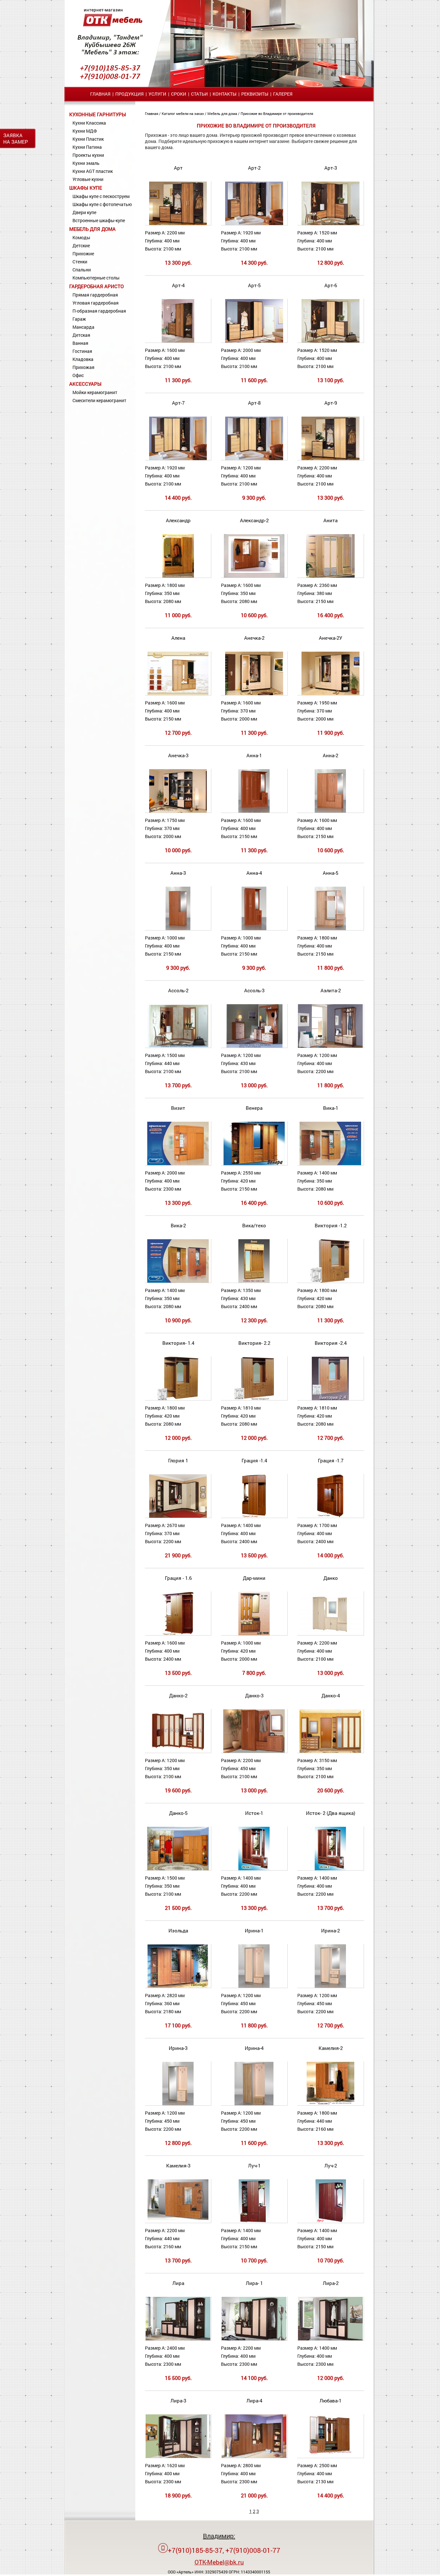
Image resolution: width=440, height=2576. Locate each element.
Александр (178, 520)
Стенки (80, 262)
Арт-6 (331, 285)
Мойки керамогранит (95, 392)
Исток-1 (254, 1813)
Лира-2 (331, 2283)
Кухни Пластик (88, 139)
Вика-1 (331, 1108)
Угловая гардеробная (96, 303)
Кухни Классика (89, 123)
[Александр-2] (254, 576)
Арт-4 (178, 285)
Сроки (179, 94)
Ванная (80, 343)
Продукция (129, 94)
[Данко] (331, 1634)
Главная (100, 94)
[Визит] (178, 1164)
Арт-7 (178, 403)
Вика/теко (254, 1225)
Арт (178, 168)
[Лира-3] (178, 2456)
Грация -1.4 (254, 1460)
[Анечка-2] (254, 694)
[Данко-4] (330, 1751)
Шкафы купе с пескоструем (101, 196)
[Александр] (178, 576)
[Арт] (178, 224)
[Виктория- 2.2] (254, 1399)
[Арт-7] (178, 459)
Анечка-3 (178, 755)
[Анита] (330, 576)
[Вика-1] (330, 1164)
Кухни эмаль (86, 163)
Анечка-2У (330, 638)
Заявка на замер (16, 138)
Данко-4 (331, 1695)
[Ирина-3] (178, 2104)
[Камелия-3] (178, 2221)
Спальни (82, 270)
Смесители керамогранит (99, 400)
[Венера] (254, 1164)
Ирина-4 (254, 2048)
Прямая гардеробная (95, 295)
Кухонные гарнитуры (98, 114)
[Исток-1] (254, 1869)
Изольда (178, 1930)
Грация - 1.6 (178, 1578)
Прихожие (83, 254)
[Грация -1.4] (254, 1516)
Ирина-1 (254, 1930)
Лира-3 (178, 2401)
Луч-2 (331, 2166)
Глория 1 (178, 1460)
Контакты (225, 94)
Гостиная (82, 351)
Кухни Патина (87, 147)
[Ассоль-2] (178, 1046)
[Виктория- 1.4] (178, 1399)
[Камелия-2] (330, 2104)
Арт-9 (331, 403)
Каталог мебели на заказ (183, 113)
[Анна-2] (330, 811)
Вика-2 (178, 1225)
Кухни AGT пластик (93, 171)
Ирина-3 (178, 2048)
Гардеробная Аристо (96, 286)
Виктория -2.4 (331, 1343)
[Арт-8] (254, 459)
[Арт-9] (330, 459)
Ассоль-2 (178, 990)
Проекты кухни (88, 155)
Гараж (79, 319)
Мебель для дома (92, 229)
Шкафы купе (86, 188)
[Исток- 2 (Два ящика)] (330, 1869)
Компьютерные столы (96, 278)
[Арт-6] (330, 341)
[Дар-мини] (254, 1634)
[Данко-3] (254, 1751)
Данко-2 (178, 1695)
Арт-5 (254, 285)
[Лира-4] (254, 2456)
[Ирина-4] (254, 2104)
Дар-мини (254, 1578)
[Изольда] (178, 1986)
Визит (178, 1108)
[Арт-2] (254, 224)
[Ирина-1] (254, 1986)
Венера (254, 1108)
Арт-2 (254, 168)
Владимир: (219, 2536)
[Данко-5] (178, 1869)
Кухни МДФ (85, 131)
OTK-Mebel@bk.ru (219, 2562)
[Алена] (178, 694)
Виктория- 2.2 (254, 1343)
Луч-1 (254, 2166)
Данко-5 (178, 1813)
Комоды (81, 237)
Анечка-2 (254, 638)
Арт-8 (254, 403)
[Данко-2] (178, 1751)
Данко (331, 1578)
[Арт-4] (178, 341)
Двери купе (84, 212)
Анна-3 (178, 873)
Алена (178, 638)
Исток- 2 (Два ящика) (331, 1813)
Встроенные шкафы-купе (99, 220)
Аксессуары (85, 384)
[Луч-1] (254, 2221)
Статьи (199, 94)
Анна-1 (254, 755)
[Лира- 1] (254, 2339)
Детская (81, 335)
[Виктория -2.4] (330, 1399)
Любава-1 (330, 2401)
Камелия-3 (178, 2166)
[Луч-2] (330, 2221)
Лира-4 (254, 2401)
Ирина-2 (330, 1930)
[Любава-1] (330, 2456)
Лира (178, 2283)
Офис (78, 375)
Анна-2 (330, 755)
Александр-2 (254, 520)
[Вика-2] (178, 1281)
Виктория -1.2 (331, 1225)
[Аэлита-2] (330, 1046)
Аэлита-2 (331, 990)
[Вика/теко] (254, 1281)
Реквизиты (255, 94)
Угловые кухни (88, 179)
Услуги (157, 94)
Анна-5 (330, 873)
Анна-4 (254, 873)
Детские (81, 245)
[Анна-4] (254, 929)
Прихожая (83, 367)
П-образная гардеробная (99, 311)
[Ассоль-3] (254, 1046)
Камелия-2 (331, 2048)
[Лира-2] (330, 2339)
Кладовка (83, 359)
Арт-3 (331, 168)
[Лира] (178, 2339)
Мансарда (83, 327)
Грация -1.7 (331, 1460)
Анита (330, 520)
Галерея (283, 94)
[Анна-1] (254, 811)
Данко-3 (254, 1695)
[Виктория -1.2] (330, 1281)
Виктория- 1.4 (178, 1343)
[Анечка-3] (178, 811)
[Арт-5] (254, 341)
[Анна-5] (330, 929)
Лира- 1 (254, 2283)
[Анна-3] (178, 929)
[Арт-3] (330, 224)
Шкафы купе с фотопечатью (102, 204)
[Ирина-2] (330, 1986)
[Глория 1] (178, 1516)
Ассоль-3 (254, 990)
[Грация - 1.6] (178, 1634)
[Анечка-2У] (330, 694)
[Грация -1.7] (330, 1516)
